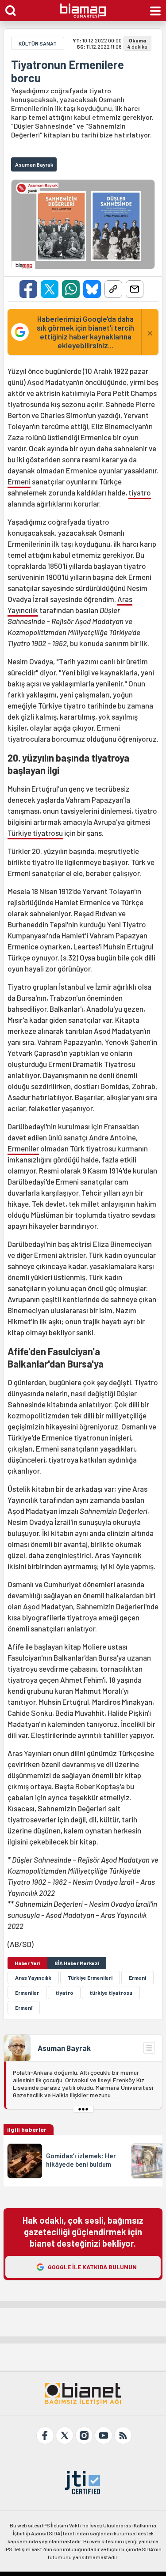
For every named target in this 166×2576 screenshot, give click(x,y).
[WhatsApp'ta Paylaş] (71, 289)
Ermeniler (23, 1148)
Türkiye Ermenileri (90, 1978)
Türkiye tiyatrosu (35, 833)
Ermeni (19, 481)
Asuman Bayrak (64, 2048)
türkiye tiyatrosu (111, 1993)
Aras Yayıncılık (33, 1978)
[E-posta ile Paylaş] (135, 289)
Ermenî (24, 2008)
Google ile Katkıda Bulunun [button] (92, 2267)
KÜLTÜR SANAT (38, 43)
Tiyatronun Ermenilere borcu (68, 71)
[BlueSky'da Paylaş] (92, 289)
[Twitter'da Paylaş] (50, 289)
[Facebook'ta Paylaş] (28, 289)
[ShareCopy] (113, 289)
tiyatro (140, 492)
